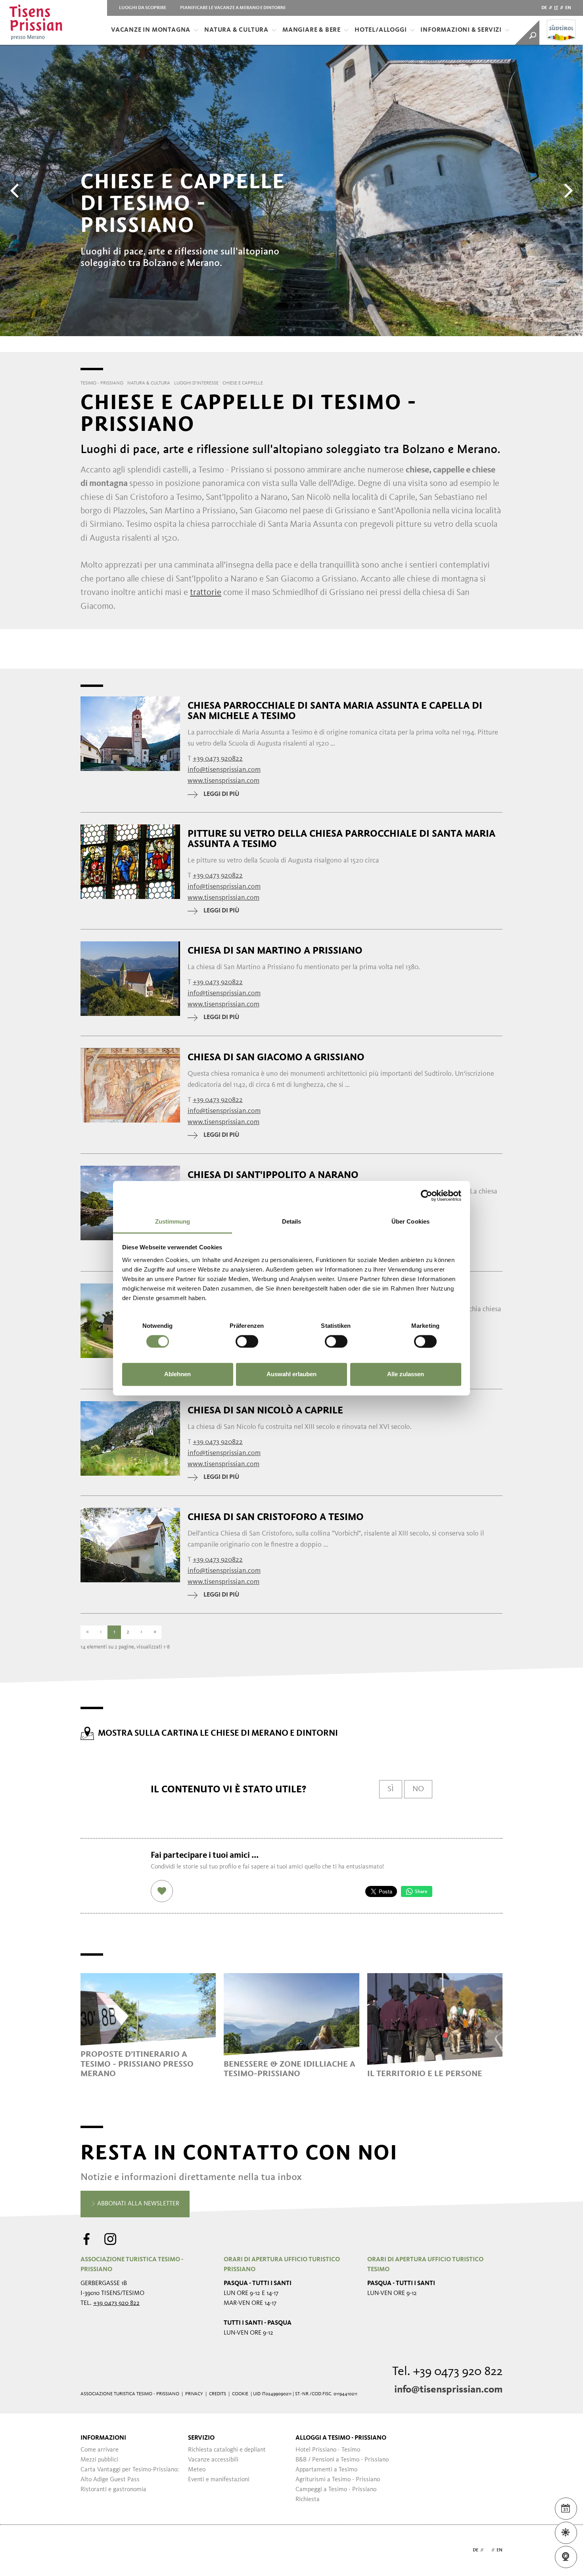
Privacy (194, 2394)
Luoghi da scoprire (143, 8)
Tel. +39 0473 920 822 (447, 2372)
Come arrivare (100, 2450)
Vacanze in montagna (151, 30)
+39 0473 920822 (218, 759)
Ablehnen (177, 1374)
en (568, 8)
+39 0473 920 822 (116, 2303)
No (418, 1789)
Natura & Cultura (236, 30)
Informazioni (103, 2438)
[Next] (567, 191)
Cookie (240, 2394)
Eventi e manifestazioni (219, 2480)
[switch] (247, 1341)
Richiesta (308, 2500)
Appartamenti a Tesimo (326, 2470)
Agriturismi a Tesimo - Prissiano (338, 2480)
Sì (391, 1789)
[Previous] (16, 191)
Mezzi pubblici (99, 2460)
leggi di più (221, 794)
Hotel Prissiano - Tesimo (328, 2450)
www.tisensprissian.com (223, 781)
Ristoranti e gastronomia (113, 2490)
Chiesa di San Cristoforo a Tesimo (276, 1517)
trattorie (206, 593)
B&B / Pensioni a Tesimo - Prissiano (342, 2460)
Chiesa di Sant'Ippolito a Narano (273, 1175)
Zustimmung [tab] (173, 1221)
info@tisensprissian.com (448, 2390)
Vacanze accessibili (213, 2460)
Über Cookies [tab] (410, 1221)
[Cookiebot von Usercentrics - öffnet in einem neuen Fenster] (427, 1195)
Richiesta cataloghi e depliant (227, 2450)
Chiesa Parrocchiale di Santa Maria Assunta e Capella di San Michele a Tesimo (335, 711)
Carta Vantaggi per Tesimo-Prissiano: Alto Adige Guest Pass (130, 2475)
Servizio (201, 2438)
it (556, 8)
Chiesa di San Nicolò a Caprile (265, 1410)
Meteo (197, 2470)
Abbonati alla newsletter (137, 2204)
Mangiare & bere (312, 30)
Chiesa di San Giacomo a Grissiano (276, 1057)
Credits (218, 2394)
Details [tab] (292, 1221)
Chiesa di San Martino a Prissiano (275, 950)
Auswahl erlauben (291, 1374)
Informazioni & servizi (461, 30)
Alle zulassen (406, 1374)
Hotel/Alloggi (381, 30)
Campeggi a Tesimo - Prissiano (336, 2490)
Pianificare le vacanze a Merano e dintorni (233, 8)
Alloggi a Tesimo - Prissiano (341, 2438)
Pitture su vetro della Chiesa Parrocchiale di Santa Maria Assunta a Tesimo (341, 839)
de (544, 8)
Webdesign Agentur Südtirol (90, 2550)
